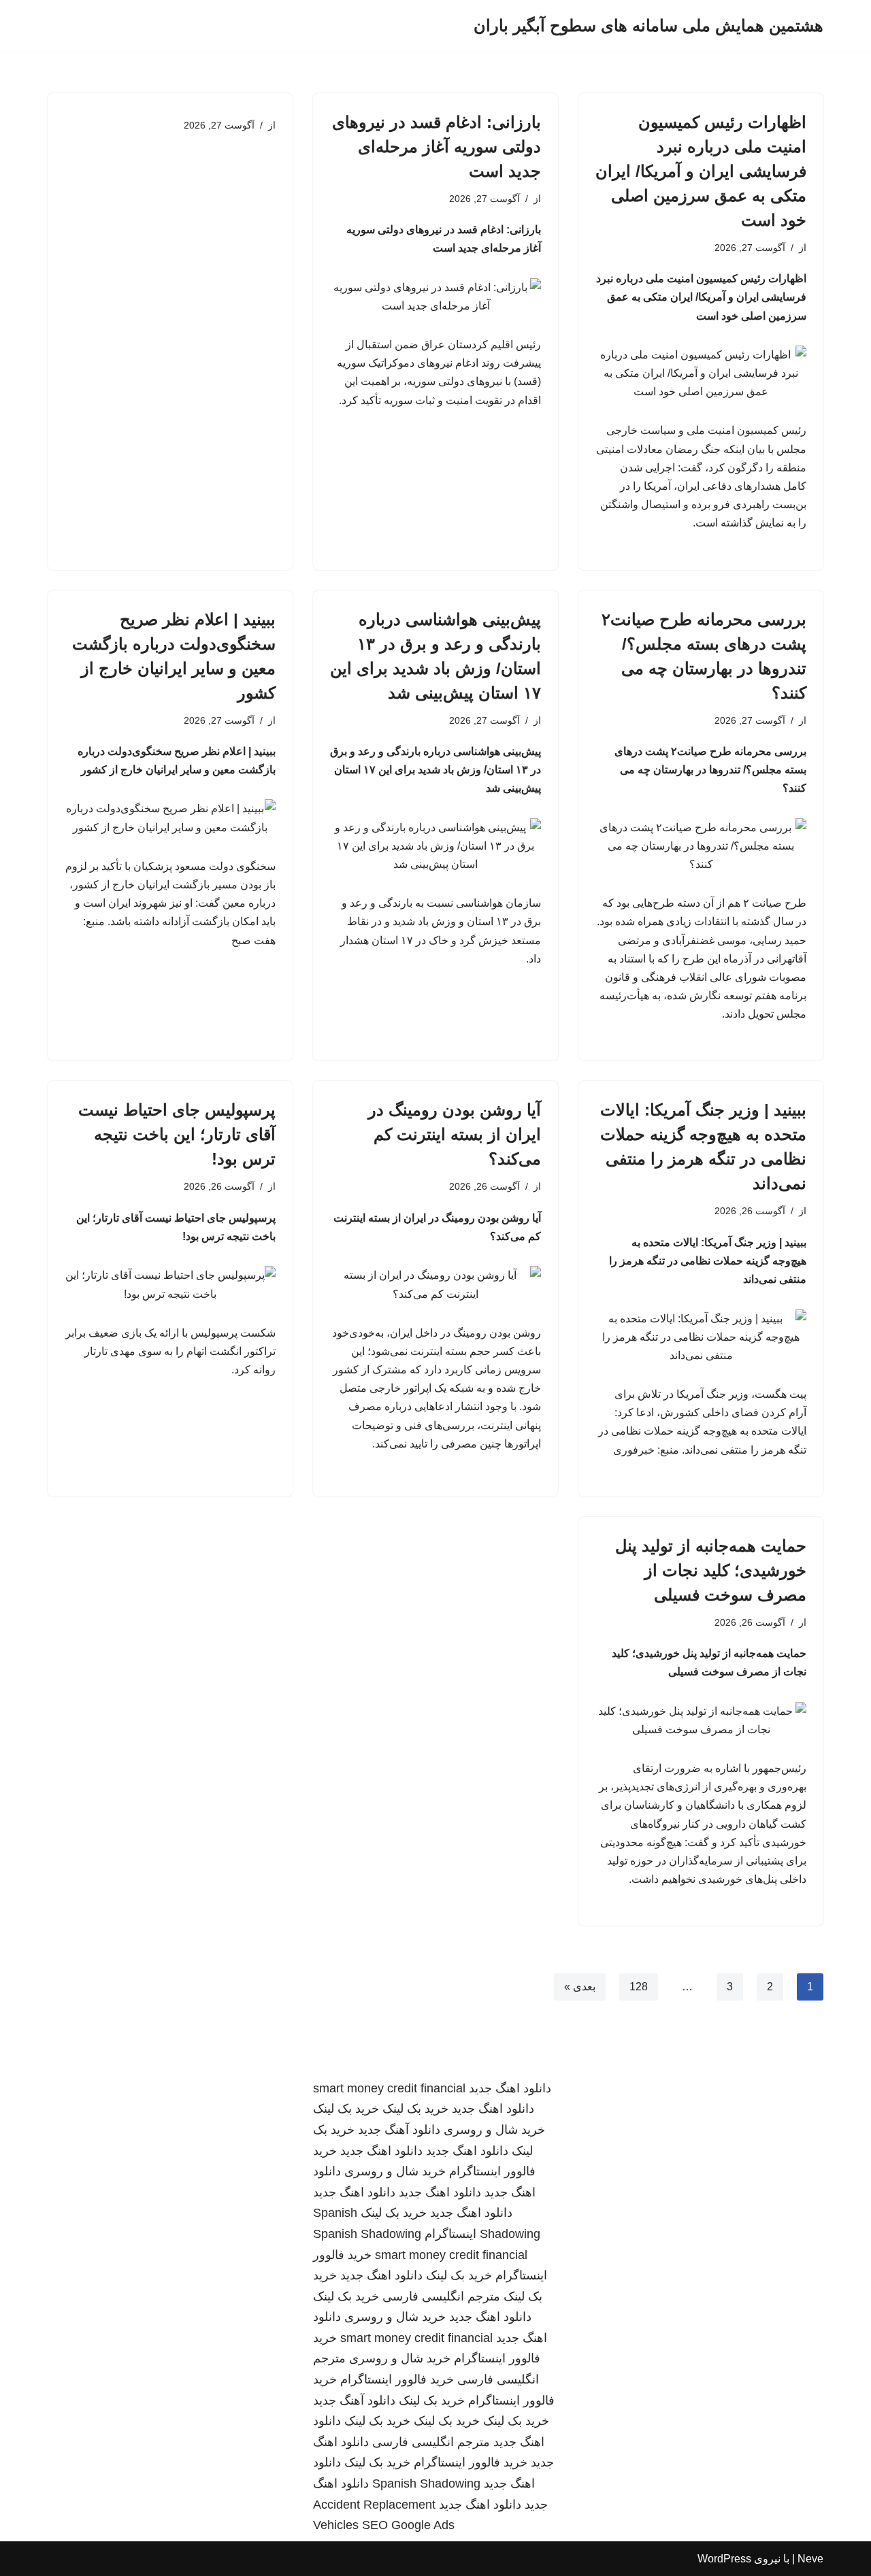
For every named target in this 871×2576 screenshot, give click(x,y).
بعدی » (580, 1987)
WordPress (724, 2559)
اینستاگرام (450, 2234)
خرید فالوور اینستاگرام (397, 2379)
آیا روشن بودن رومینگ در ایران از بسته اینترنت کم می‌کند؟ (455, 1134)
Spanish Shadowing (367, 2234)
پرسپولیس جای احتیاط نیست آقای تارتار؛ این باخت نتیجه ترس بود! (177, 1134)
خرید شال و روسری (494, 2130)
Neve (810, 2559)
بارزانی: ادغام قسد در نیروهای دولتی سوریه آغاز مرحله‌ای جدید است (437, 147)
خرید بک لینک (415, 2109)
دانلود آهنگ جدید (399, 2130)
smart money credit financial (389, 2088)
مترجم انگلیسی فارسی (441, 2296)
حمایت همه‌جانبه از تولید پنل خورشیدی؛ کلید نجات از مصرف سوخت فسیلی (711, 1570)
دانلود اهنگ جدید (510, 2088)
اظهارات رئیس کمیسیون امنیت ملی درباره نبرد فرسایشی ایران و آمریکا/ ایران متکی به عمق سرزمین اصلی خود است (701, 171)
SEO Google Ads (408, 2525)
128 (639, 1987)
